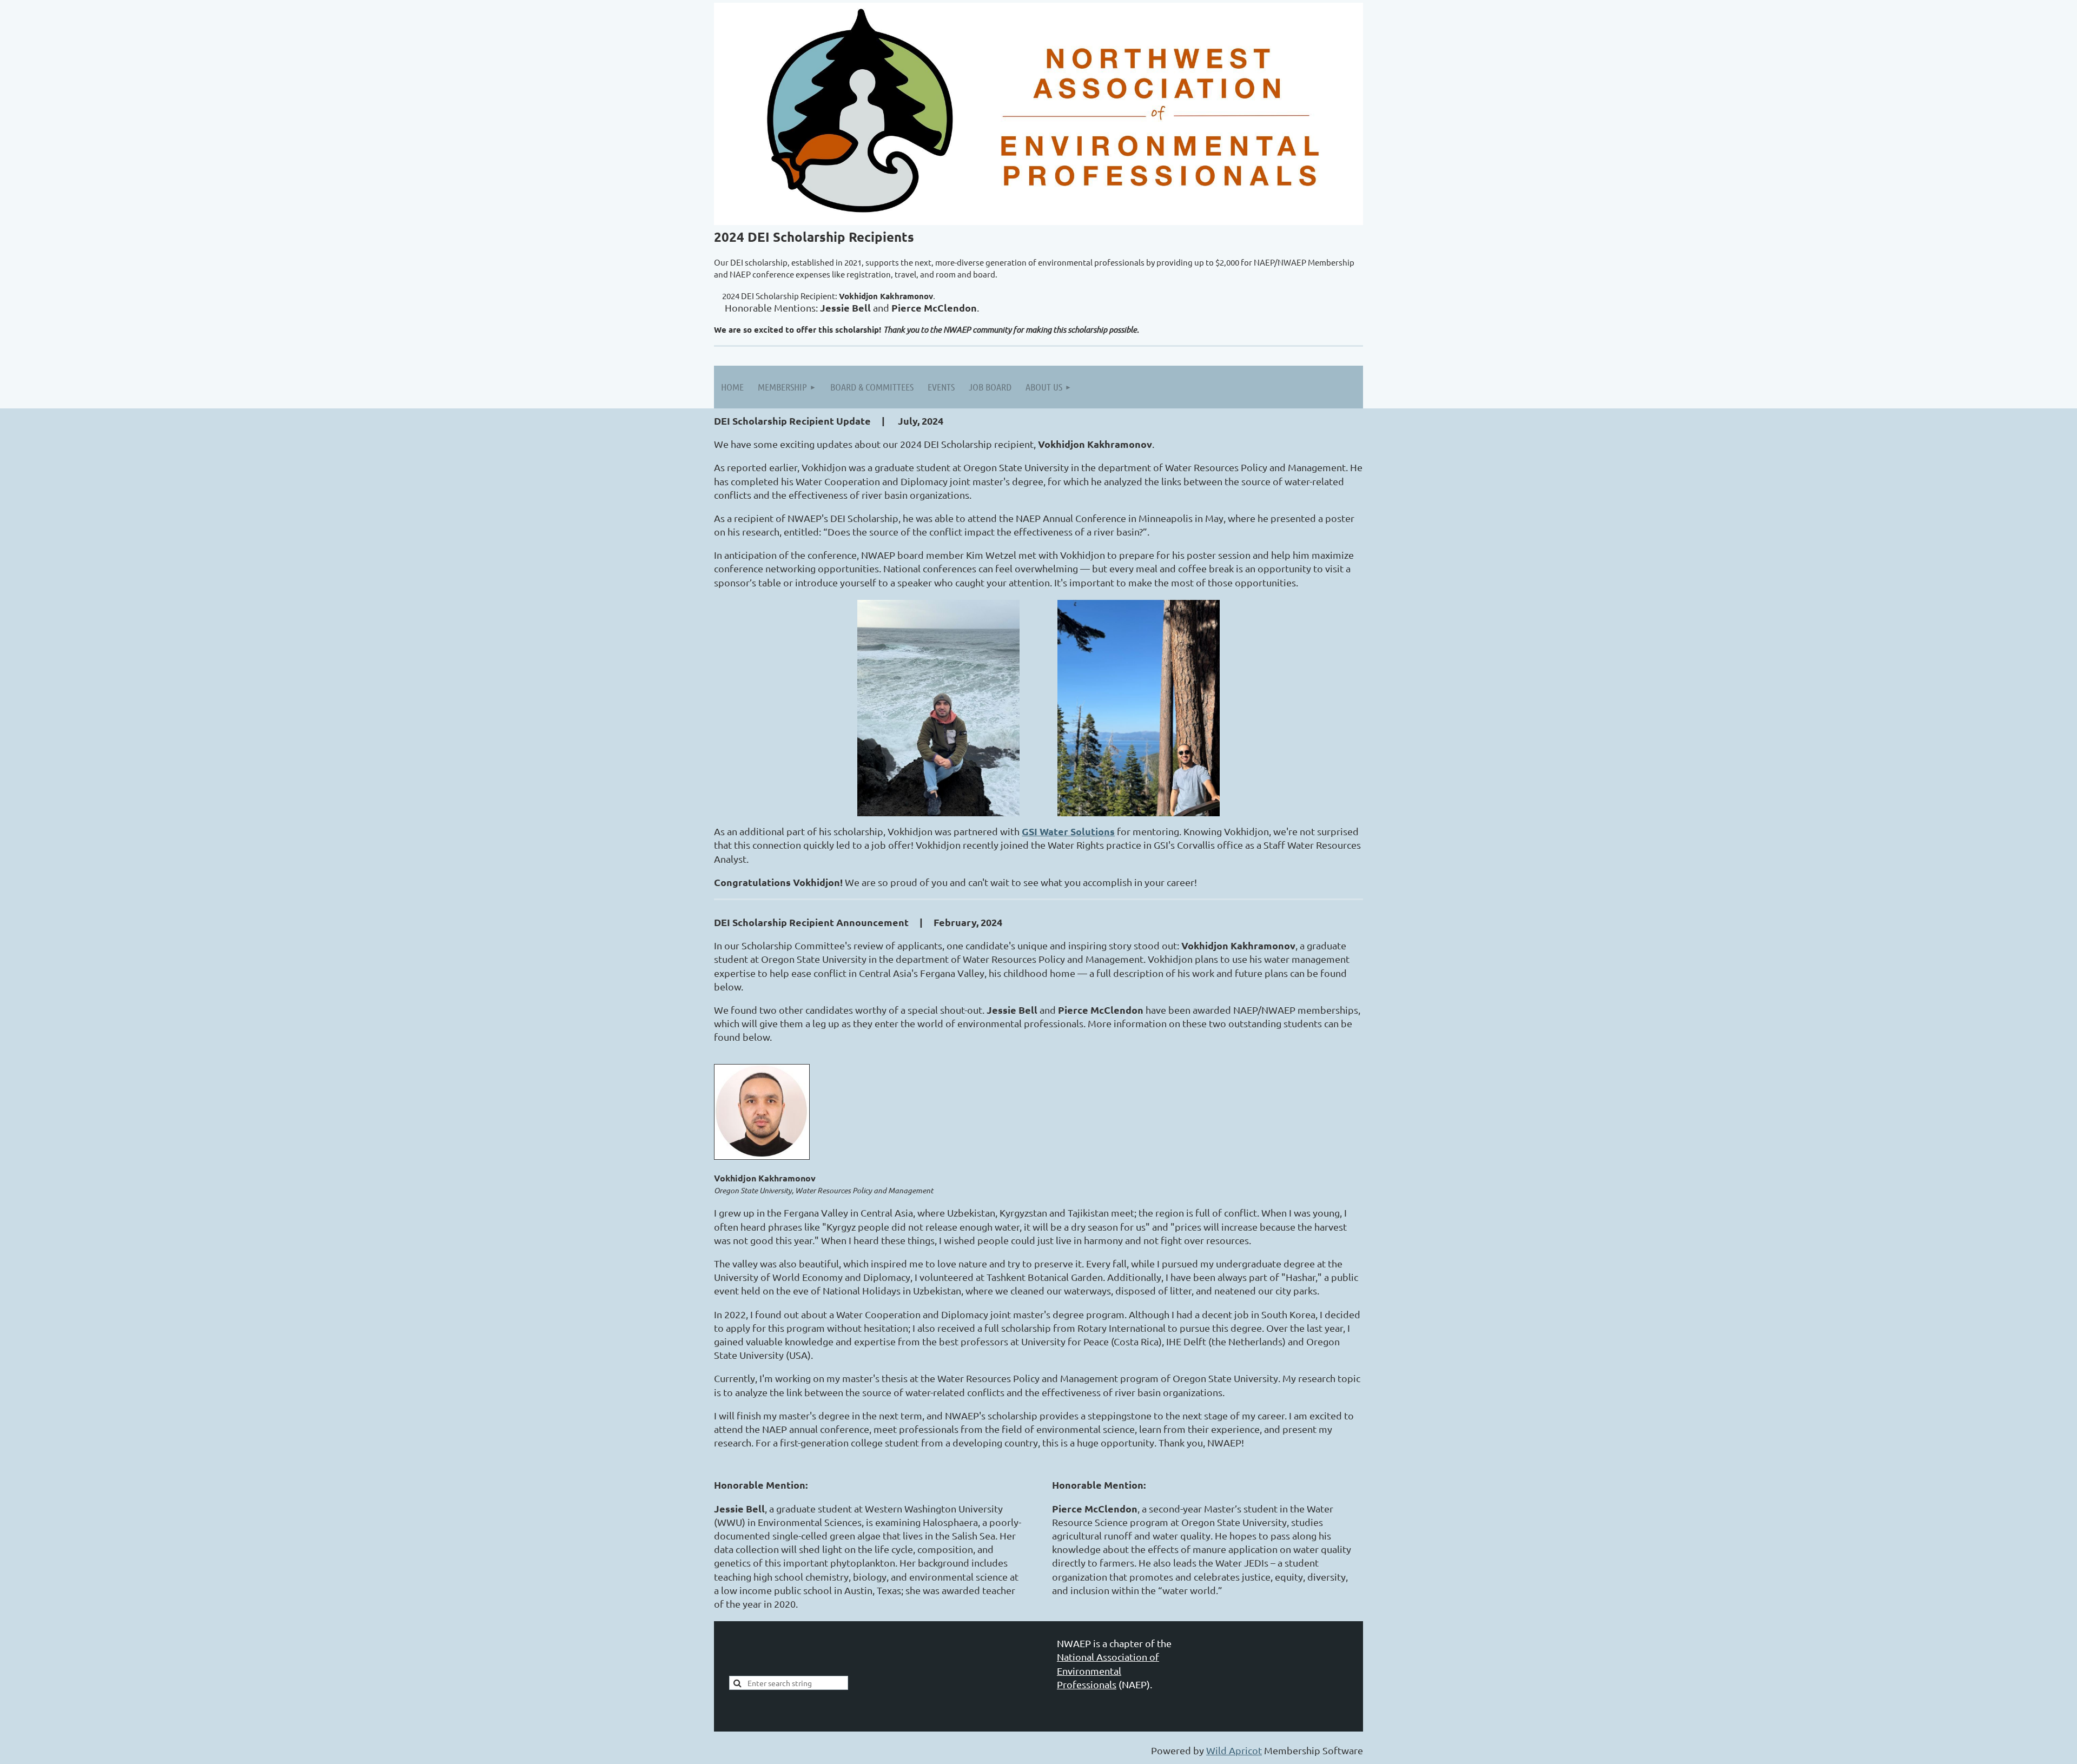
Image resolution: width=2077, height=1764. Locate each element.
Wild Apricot (1234, 1750)
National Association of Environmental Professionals (1108, 1670)
